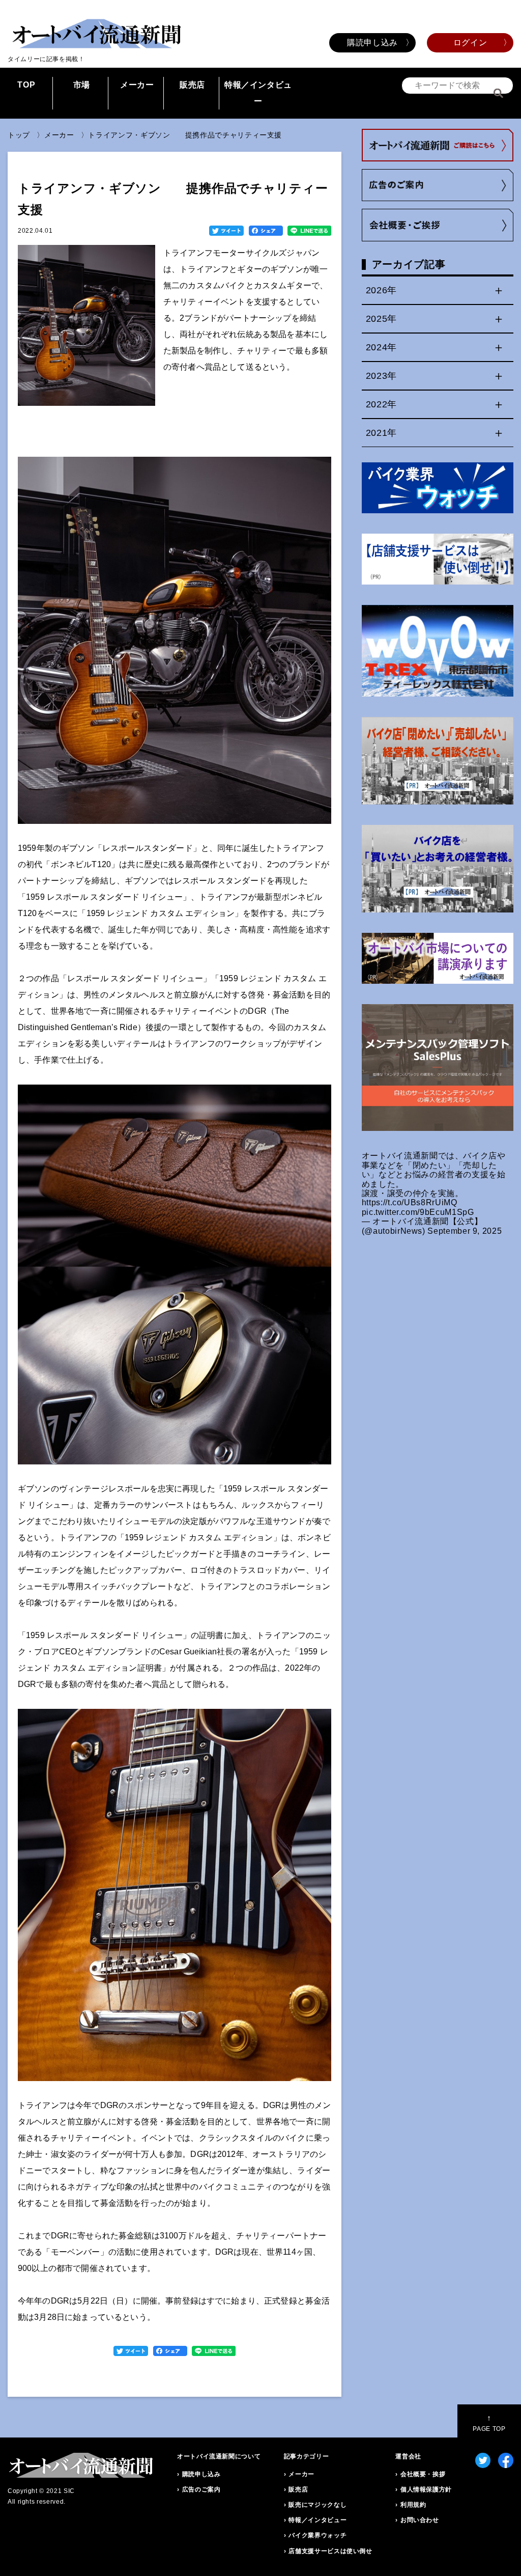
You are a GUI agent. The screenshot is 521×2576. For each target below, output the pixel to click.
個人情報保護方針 (426, 2489)
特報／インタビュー (258, 93)
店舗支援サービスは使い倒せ (330, 2551)
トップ (19, 135)
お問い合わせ (420, 2520)
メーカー (137, 85)
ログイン (470, 43)
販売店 (192, 85)
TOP (26, 85)
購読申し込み (372, 43)
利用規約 (413, 2505)
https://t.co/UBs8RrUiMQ (410, 1202)
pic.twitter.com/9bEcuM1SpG (418, 1212)
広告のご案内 (201, 2489)
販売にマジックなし (317, 2505)
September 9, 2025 (465, 1231)
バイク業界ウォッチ (317, 2535)
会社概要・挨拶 (423, 2474)
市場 (82, 85)
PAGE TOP (489, 2423)
